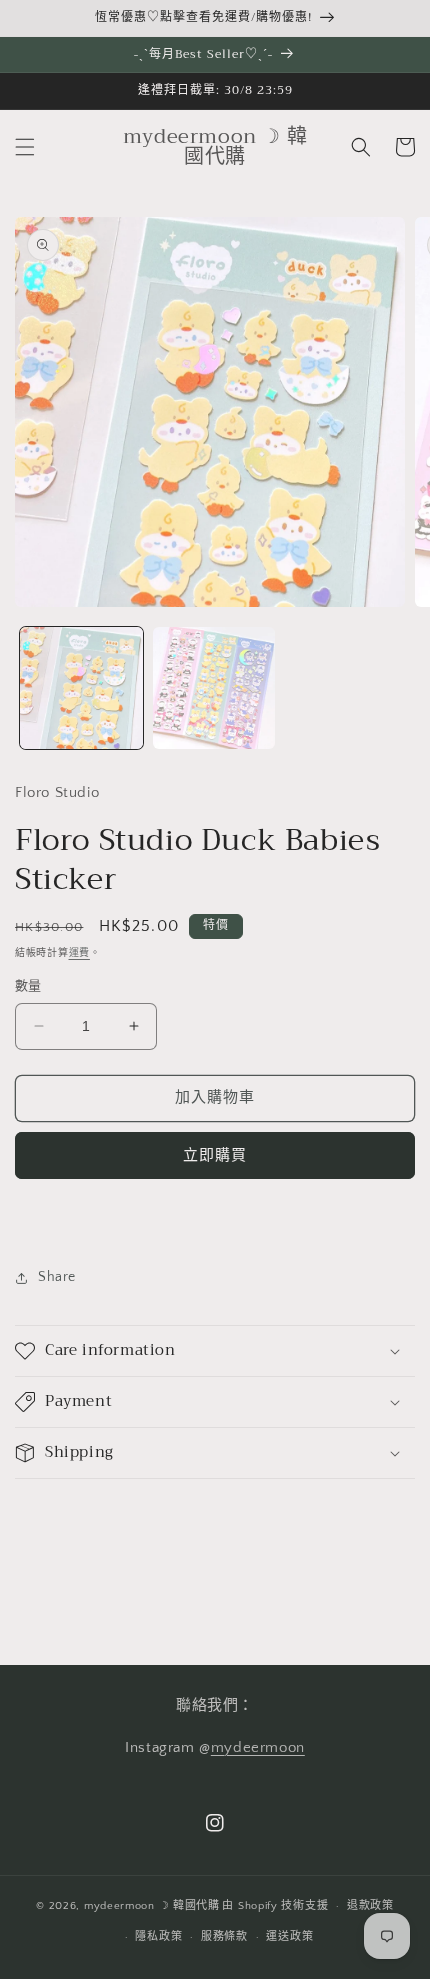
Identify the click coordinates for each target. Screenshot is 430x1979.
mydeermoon (258, 1747)
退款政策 (370, 1906)
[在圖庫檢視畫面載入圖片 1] (81, 688)
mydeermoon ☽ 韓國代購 (152, 1906)
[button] (25, 147)
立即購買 (215, 1155)
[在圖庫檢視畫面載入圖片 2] (214, 688)
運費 (79, 953)
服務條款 (224, 1937)
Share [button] (57, 1277)
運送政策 (289, 1937)
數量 (28, 986)
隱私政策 (158, 1937)
